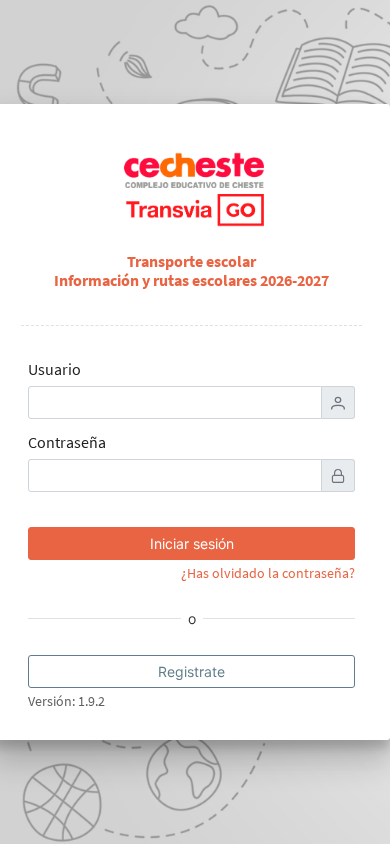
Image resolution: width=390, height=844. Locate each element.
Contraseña (67, 442)
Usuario (54, 369)
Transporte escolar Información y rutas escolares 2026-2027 (191, 271)
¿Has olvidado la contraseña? (268, 573)
